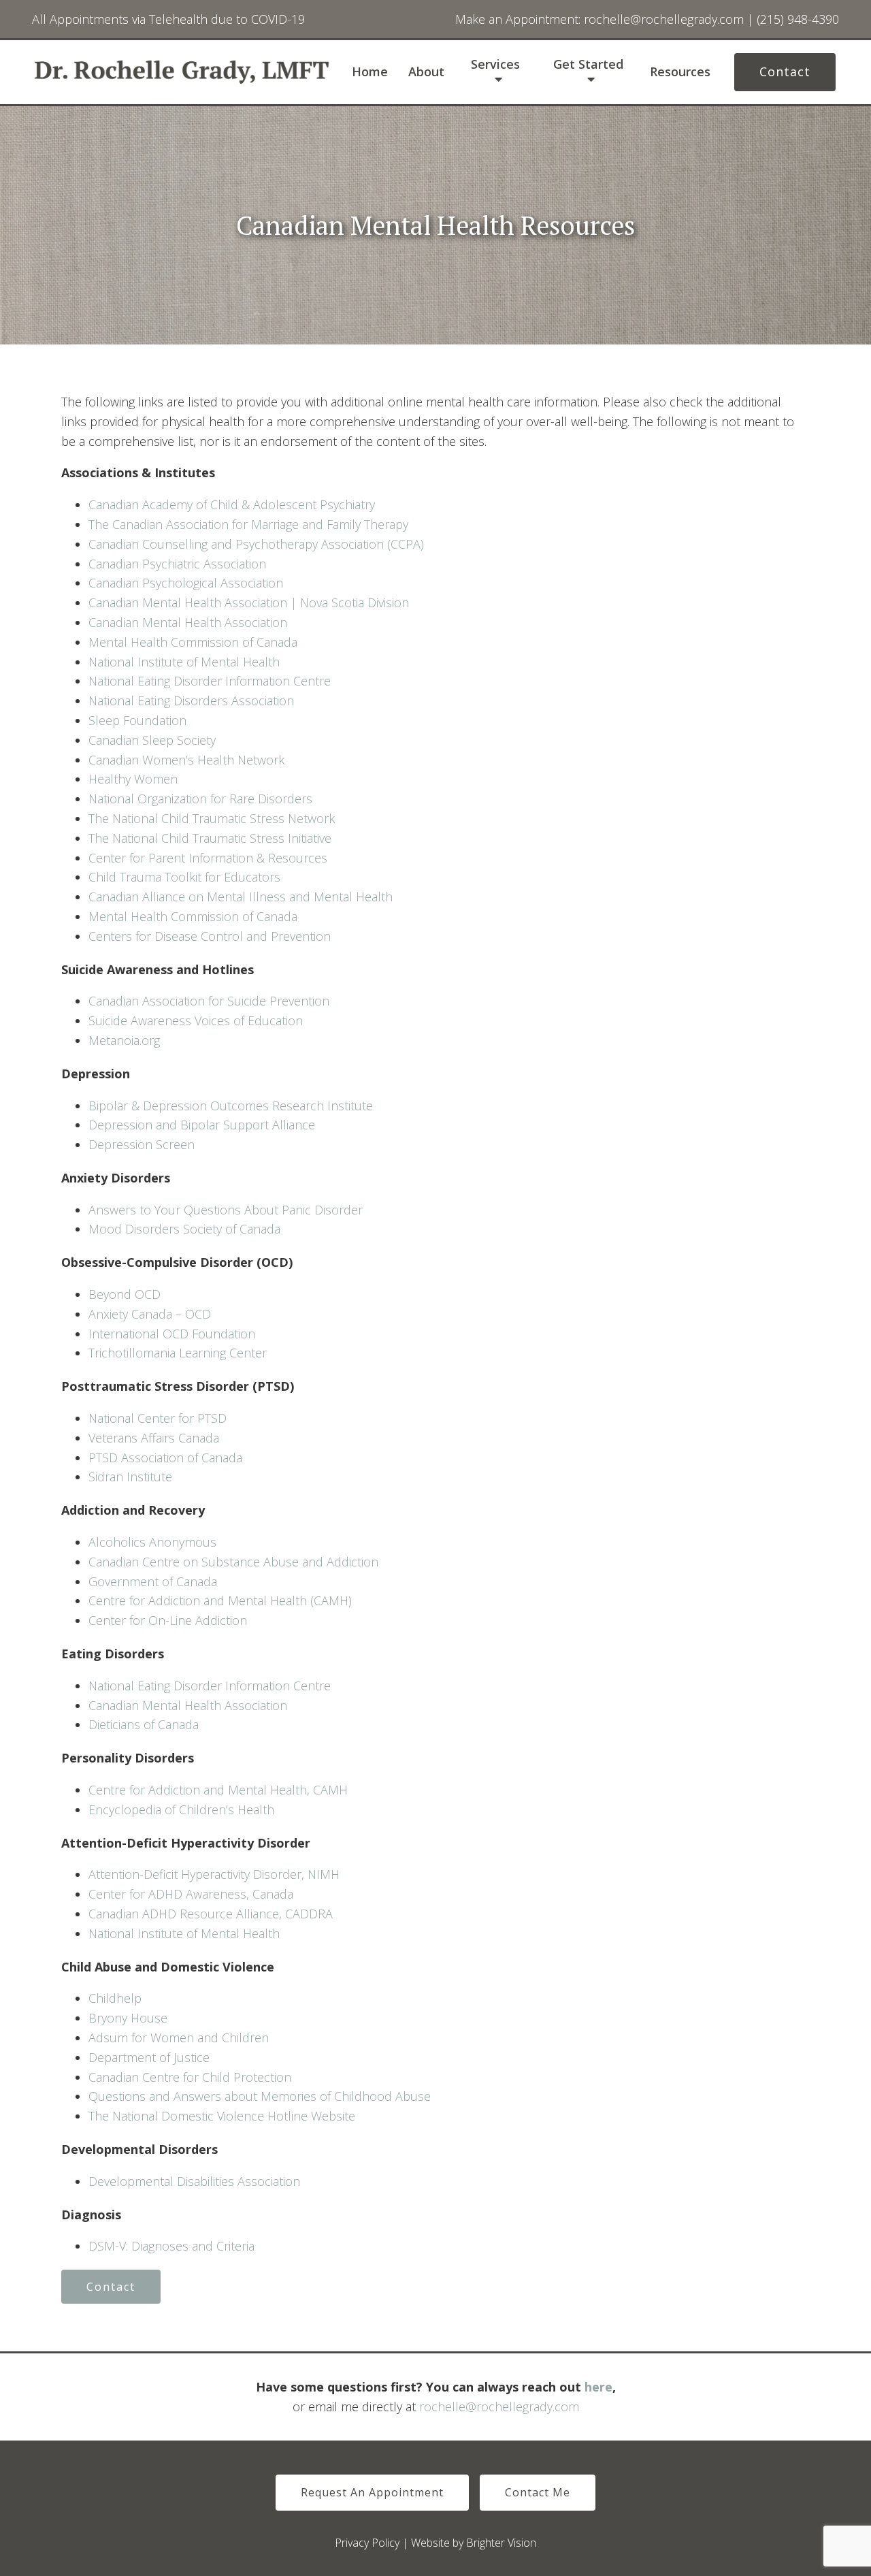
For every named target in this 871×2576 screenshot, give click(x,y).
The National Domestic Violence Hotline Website (222, 2116)
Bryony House (128, 2018)
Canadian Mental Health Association (188, 622)
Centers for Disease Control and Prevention (210, 936)
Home (370, 72)
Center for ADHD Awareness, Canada (191, 1894)
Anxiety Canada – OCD (150, 1314)
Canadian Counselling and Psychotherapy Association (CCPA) (256, 544)
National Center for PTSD (158, 1418)
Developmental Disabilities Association (194, 2181)
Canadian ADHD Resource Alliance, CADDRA (211, 1914)
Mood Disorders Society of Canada (184, 1229)
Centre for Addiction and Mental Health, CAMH (218, 1790)
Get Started (588, 65)
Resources (680, 72)
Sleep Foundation (137, 720)
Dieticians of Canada (144, 1724)
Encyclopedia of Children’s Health (181, 1809)
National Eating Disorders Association (191, 701)
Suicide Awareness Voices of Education (196, 1020)
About (426, 72)
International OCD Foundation (172, 1334)
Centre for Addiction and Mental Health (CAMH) (220, 1600)
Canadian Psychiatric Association (177, 564)
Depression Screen (143, 1144)
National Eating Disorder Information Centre (210, 681)
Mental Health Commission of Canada (193, 642)
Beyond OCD (125, 1294)
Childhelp (115, 1998)
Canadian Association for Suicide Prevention (209, 1001)
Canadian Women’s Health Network (186, 760)
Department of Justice (149, 2057)
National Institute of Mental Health (184, 662)
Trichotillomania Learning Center (178, 1353)
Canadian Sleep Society (152, 740)
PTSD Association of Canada (165, 1458)
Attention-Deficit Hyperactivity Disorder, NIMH (214, 1874)
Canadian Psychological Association (186, 583)
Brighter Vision (501, 2543)
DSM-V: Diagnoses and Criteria (171, 2246)
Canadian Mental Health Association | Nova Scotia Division (249, 602)
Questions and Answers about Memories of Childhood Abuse (260, 2096)
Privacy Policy (367, 2543)
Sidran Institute (130, 1477)
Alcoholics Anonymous (152, 1542)
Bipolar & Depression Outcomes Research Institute (231, 1106)
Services (495, 65)
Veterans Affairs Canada (154, 1438)
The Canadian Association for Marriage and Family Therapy (248, 524)
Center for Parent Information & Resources (208, 858)
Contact (785, 71)
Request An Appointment (372, 2492)
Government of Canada (153, 1581)
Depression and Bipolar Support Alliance (202, 1125)
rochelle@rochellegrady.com (499, 2406)
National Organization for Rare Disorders (200, 799)
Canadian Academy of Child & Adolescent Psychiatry (232, 504)
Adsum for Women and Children (179, 2038)
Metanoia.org (124, 1040)
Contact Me (538, 2492)
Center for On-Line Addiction (168, 1620)
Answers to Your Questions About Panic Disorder (227, 1210)
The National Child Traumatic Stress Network (212, 818)
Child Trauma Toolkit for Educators (184, 877)
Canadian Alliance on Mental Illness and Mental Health (241, 897)
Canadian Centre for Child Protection (190, 2077)
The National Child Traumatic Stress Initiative (210, 838)
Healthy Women (133, 779)
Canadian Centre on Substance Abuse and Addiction (233, 1562)
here (598, 2387)
